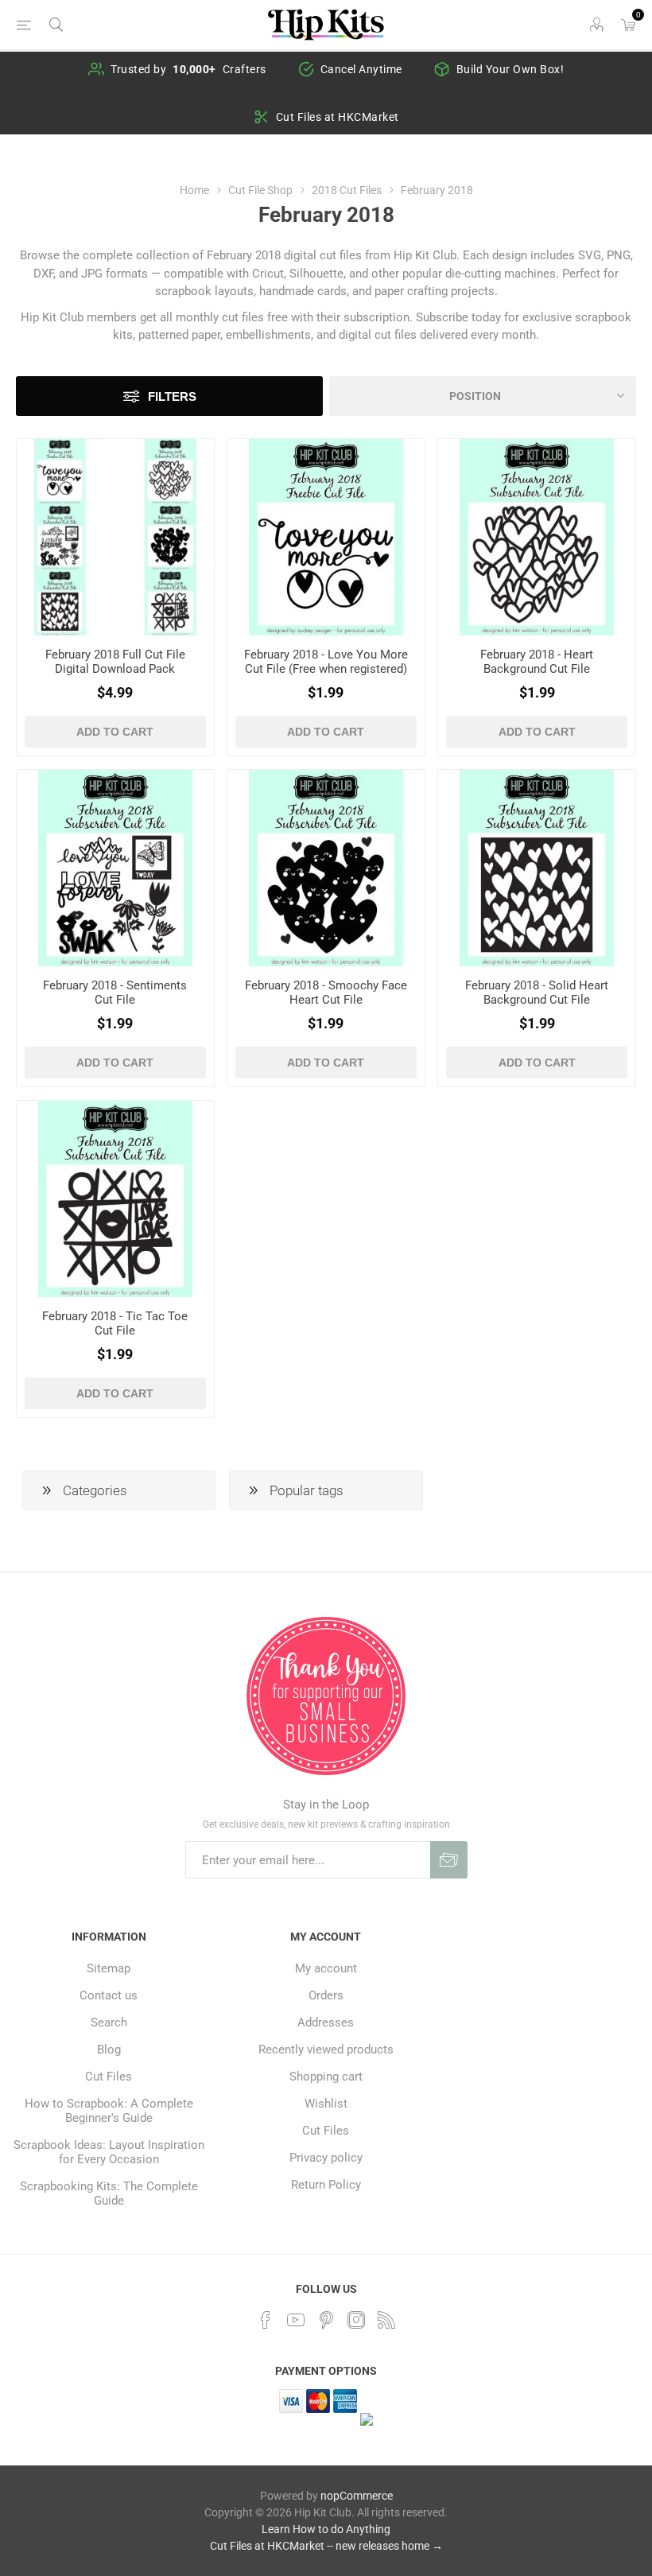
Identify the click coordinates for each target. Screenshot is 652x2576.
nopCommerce (357, 2496)
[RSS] (386, 2320)
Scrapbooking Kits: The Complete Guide (109, 2193)
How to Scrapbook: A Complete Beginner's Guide (109, 2111)
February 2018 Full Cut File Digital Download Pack (115, 662)
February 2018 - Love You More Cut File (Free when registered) (326, 662)
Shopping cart (326, 2077)
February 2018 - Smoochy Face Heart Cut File (326, 993)
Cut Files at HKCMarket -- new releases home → (326, 2546)
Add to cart (115, 732)
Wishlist (326, 2104)
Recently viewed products (326, 2050)
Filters (172, 396)
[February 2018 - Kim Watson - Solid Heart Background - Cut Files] (537, 868)
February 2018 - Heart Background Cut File (537, 662)
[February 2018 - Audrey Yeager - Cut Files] (326, 538)
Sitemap (109, 1968)
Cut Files (109, 2077)
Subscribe (449, 1860)
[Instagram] (356, 2320)
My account (326, 1968)
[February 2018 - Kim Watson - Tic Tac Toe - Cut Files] (115, 1199)
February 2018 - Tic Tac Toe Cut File (115, 1323)
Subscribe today (458, 317)
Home (194, 190)
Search (109, 2022)
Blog (109, 2050)
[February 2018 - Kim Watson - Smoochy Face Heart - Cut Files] (326, 868)
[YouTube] (296, 2320)
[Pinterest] (326, 2320)
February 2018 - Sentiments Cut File (115, 993)
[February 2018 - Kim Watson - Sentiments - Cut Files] (115, 868)
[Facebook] (266, 2320)
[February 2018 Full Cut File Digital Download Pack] (115, 538)
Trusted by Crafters (188, 69)
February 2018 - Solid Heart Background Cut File (537, 993)
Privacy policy (326, 2158)
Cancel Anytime (361, 69)
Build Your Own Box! (510, 69)
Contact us (109, 1995)
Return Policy (326, 2185)
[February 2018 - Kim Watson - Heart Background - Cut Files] (537, 538)
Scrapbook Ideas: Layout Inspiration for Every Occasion (109, 2152)
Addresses (326, 2022)
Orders (326, 1995)
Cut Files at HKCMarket (338, 117)
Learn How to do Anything (326, 2529)
